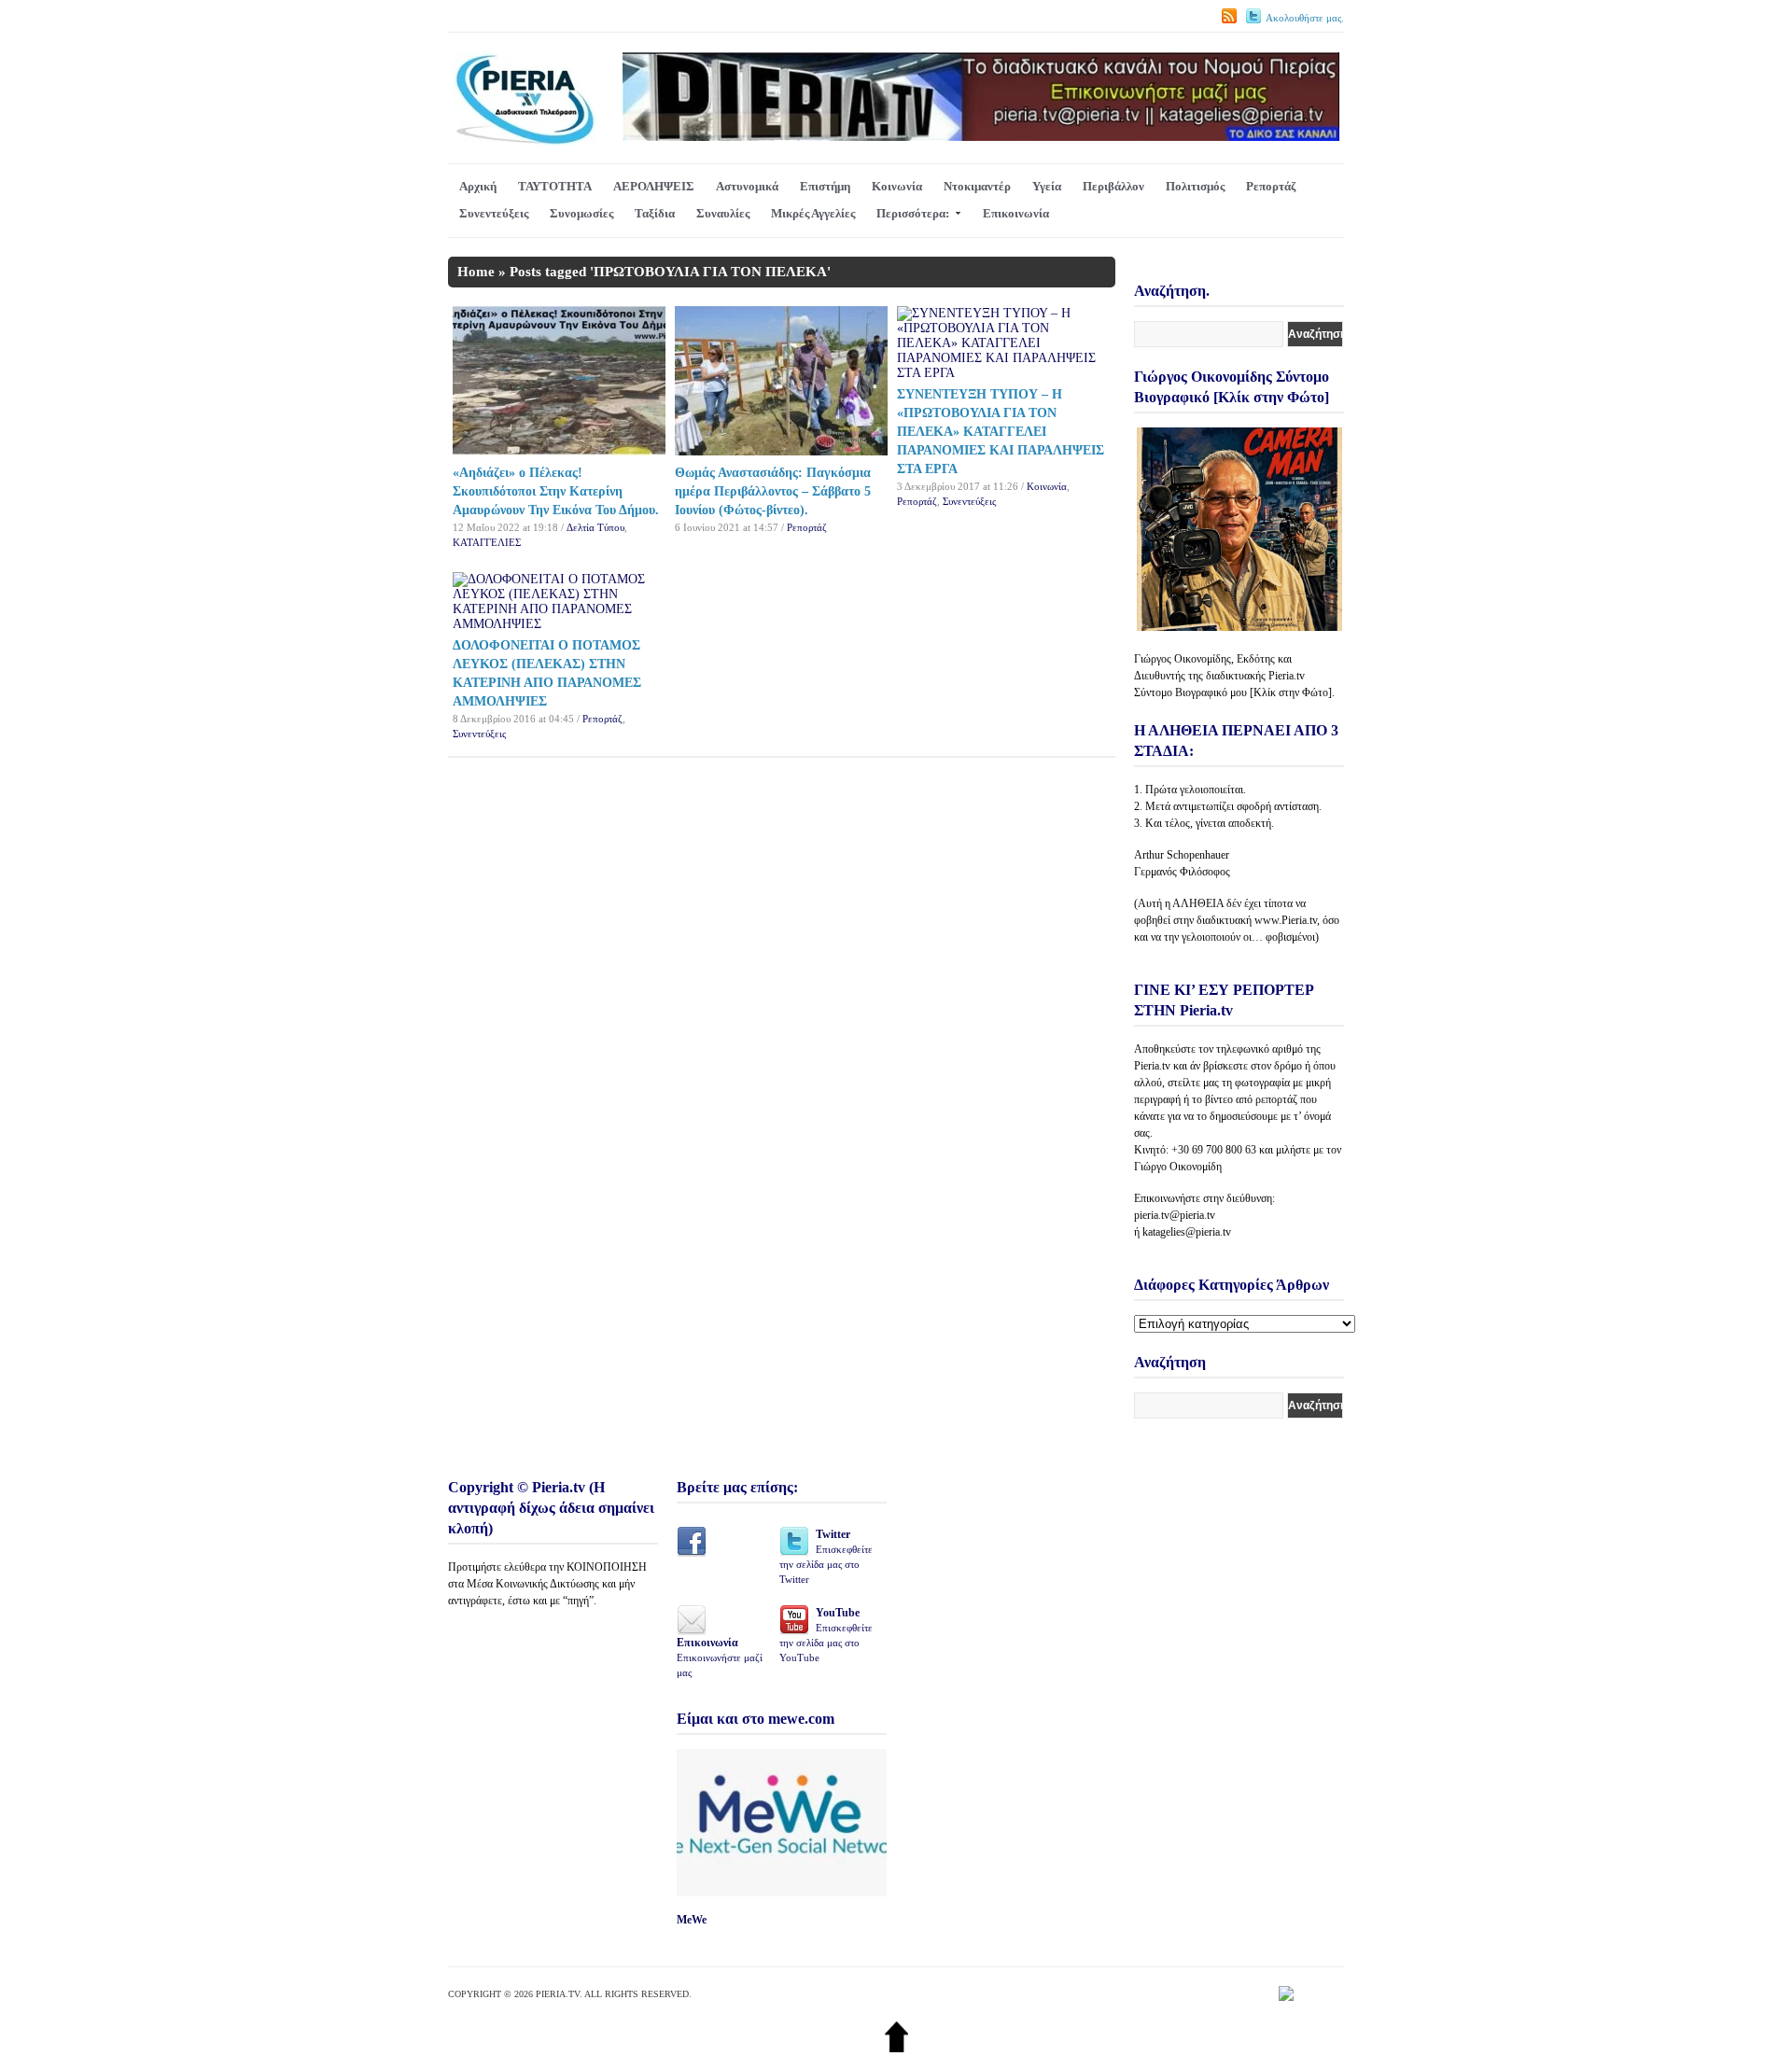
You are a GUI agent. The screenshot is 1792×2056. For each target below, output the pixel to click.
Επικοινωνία (1016, 213)
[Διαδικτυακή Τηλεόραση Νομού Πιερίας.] (524, 141)
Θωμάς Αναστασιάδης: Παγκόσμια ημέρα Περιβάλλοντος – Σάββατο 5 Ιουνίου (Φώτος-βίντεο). (773, 491)
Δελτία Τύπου (595, 527)
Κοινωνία (897, 186)
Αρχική (478, 186)
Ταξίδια (655, 213)
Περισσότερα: (913, 213)
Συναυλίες (723, 213)
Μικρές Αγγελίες (813, 213)
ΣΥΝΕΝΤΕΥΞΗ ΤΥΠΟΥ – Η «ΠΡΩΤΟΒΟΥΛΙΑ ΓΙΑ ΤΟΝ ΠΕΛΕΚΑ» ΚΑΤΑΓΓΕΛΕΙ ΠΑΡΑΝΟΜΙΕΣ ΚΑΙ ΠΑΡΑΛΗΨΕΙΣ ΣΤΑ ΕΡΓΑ (1001, 432)
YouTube (826, 1635)
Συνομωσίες (581, 213)
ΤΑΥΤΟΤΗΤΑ (555, 186)
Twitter (826, 1556)
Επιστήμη (825, 186)
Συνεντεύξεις (494, 213)
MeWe (692, 1920)
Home (476, 272)
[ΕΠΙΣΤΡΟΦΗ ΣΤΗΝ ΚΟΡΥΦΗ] (896, 2048)
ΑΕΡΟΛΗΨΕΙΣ (654, 186)
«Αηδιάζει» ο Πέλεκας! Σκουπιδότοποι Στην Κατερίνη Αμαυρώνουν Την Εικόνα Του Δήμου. (556, 491)
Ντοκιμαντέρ (977, 186)
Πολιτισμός (1195, 186)
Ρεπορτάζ (1271, 186)
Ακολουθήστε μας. (1305, 18)
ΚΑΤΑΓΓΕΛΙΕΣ (487, 542)
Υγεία (1047, 186)
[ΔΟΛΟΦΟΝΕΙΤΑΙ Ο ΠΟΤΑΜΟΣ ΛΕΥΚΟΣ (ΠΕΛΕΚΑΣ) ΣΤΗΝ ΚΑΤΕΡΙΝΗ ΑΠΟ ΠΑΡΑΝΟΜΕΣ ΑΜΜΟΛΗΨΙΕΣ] (559, 624)
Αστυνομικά (747, 186)
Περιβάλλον (1113, 186)
